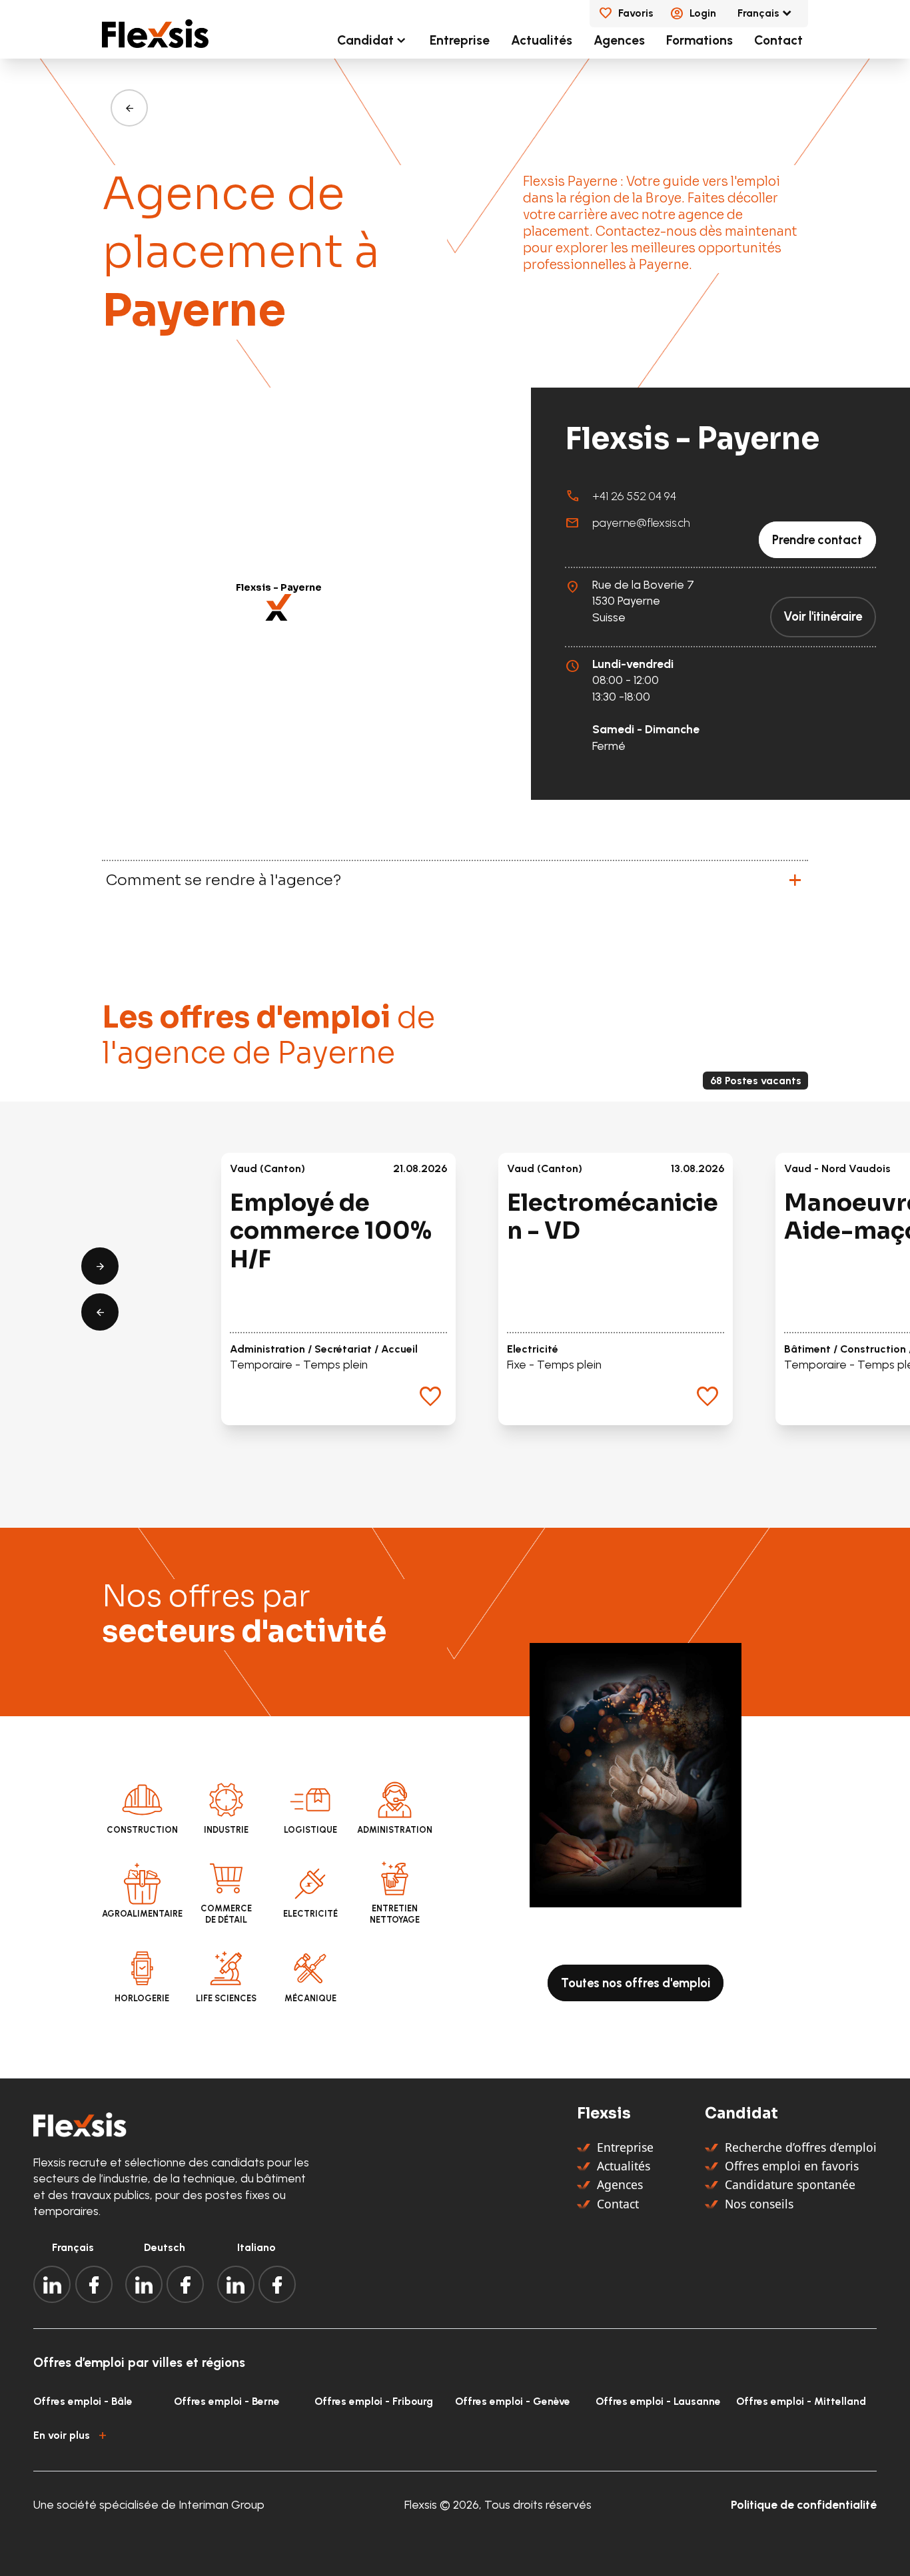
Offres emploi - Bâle (83, 2401)
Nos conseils (759, 2204)
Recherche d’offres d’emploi (801, 2147)
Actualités (542, 40)
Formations (699, 40)
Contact (778, 40)
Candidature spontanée (790, 2184)
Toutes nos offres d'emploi (636, 1983)
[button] (278, 607)
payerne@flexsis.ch (641, 522)
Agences (619, 40)
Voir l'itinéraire (823, 617)
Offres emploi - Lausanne (658, 2401)
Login (703, 13)
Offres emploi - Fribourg (374, 2401)
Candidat (365, 40)
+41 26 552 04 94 (634, 496)
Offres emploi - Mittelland (801, 2401)
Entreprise (460, 40)
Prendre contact (817, 540)
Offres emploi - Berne (227, 2401)
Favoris (636, 13)
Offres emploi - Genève (513, 2401)
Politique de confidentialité (804, 2504)
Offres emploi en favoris (792, 2166)
